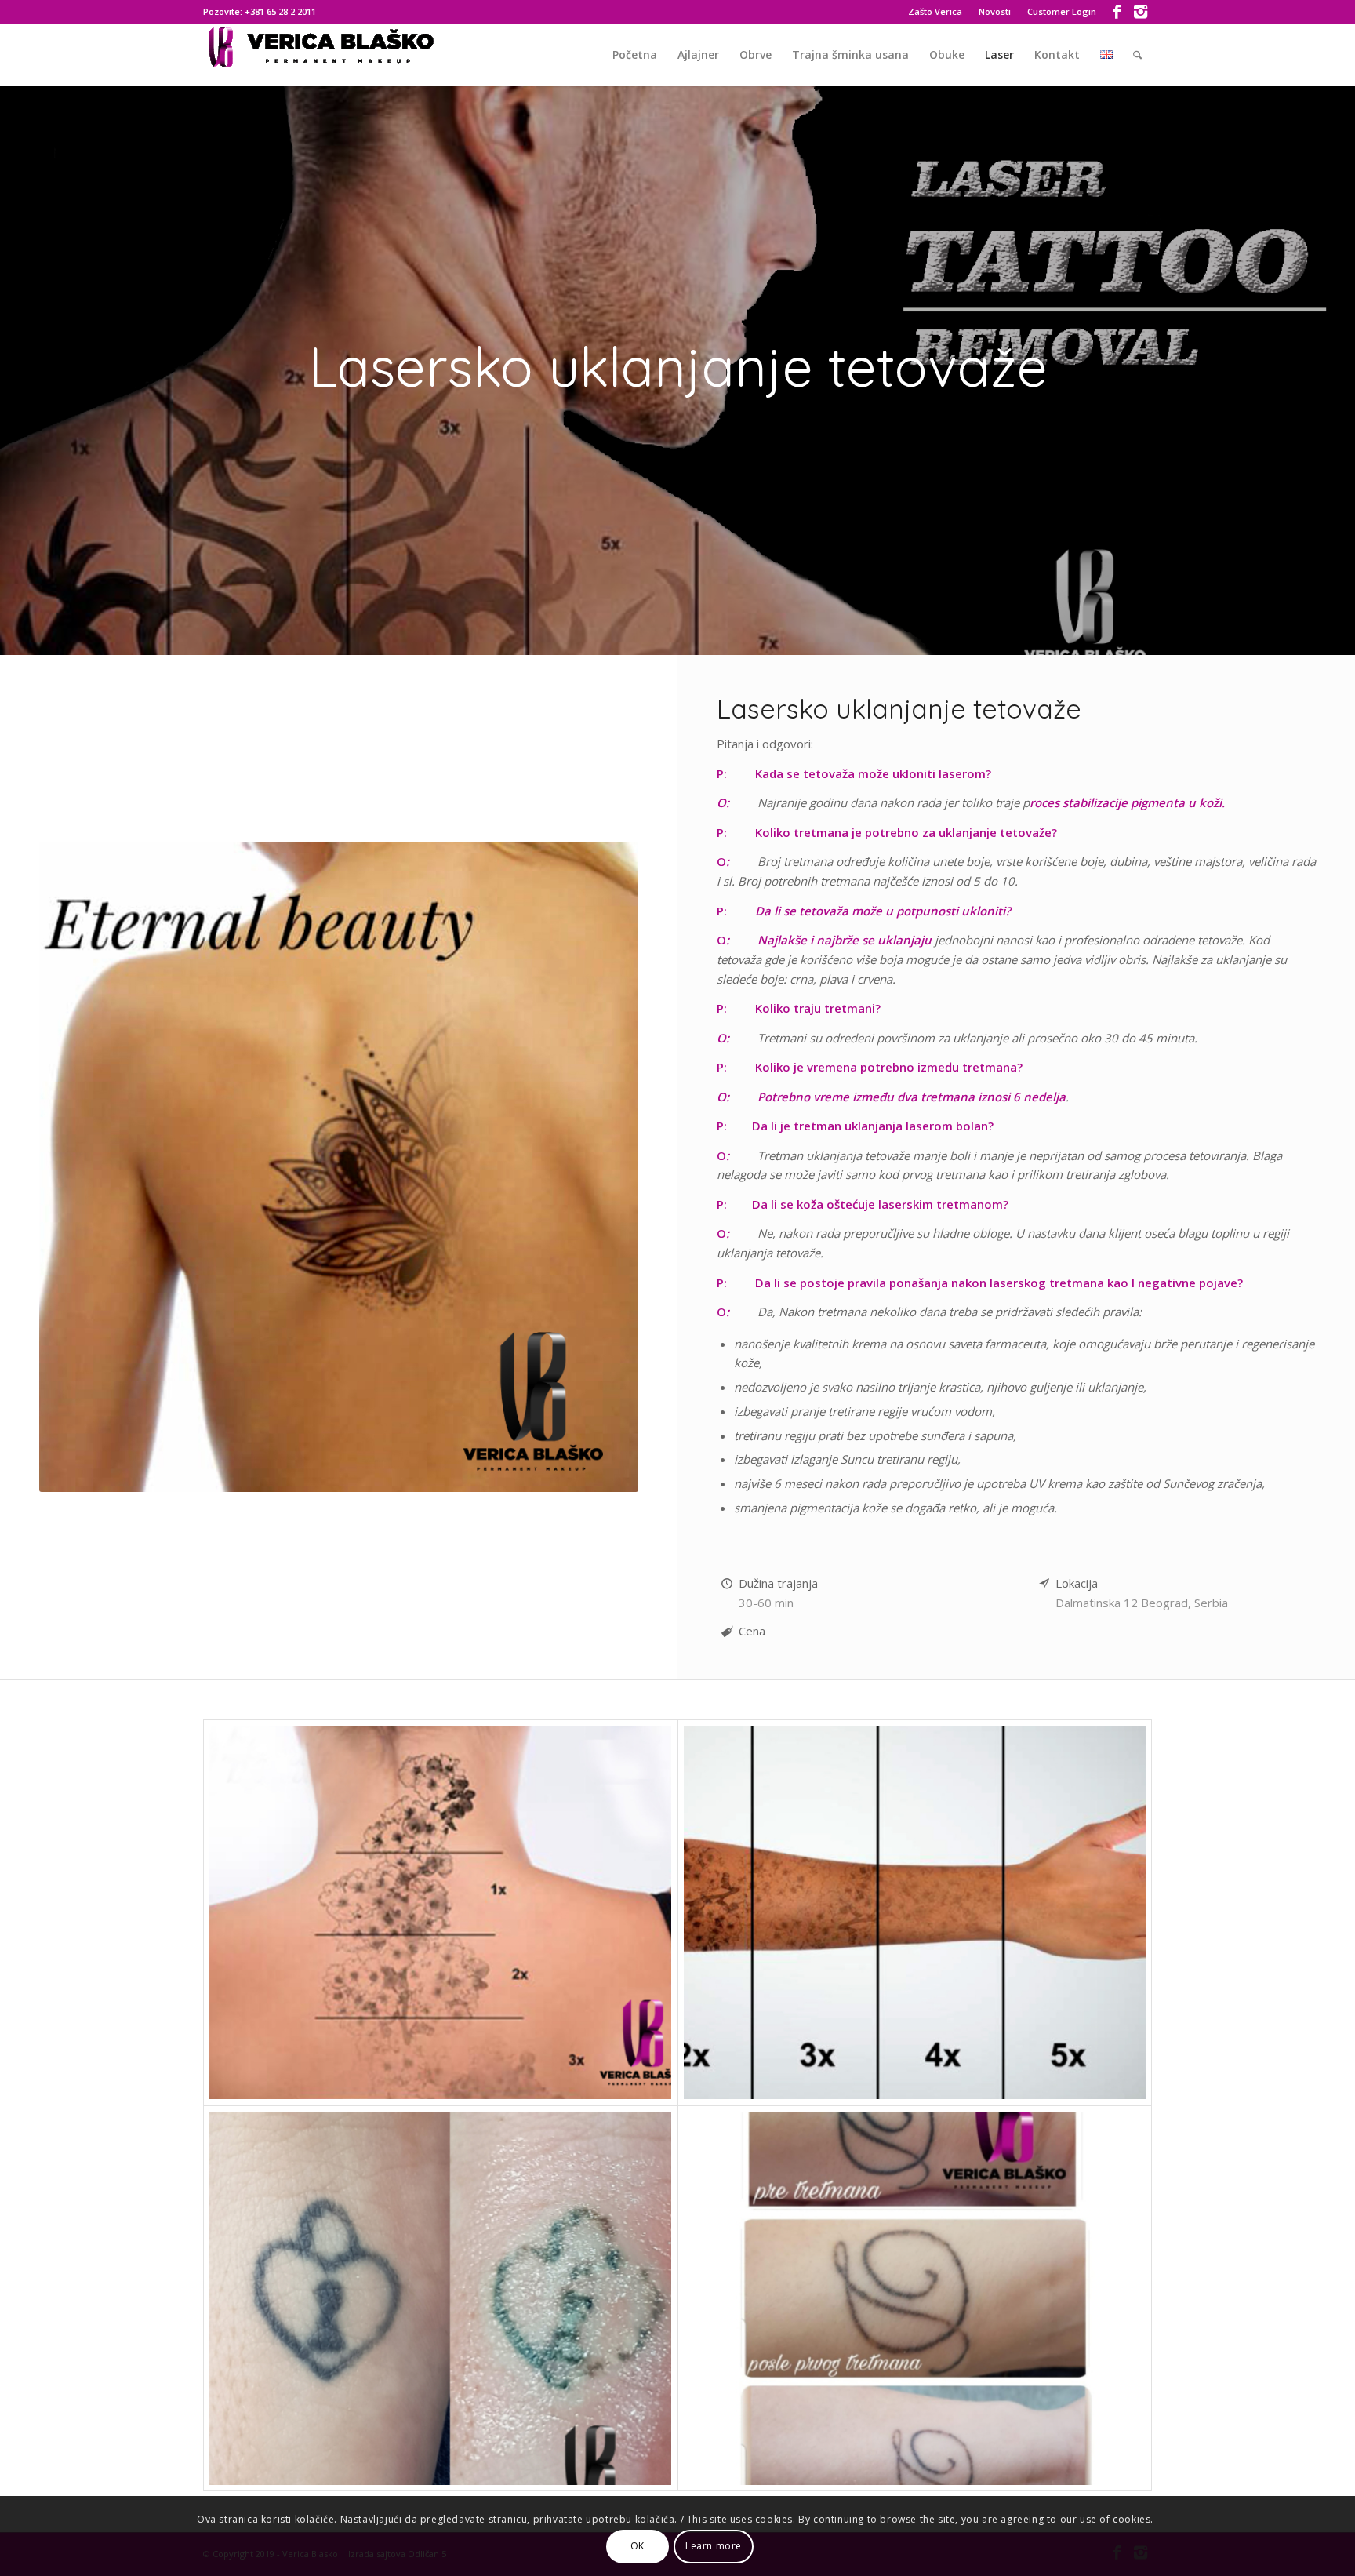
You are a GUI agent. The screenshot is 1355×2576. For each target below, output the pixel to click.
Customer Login (1062, 11)
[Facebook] (1116, 12)
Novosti (995, 11)
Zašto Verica (935, 11)
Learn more (714, 2546)
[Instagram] (1140, 12)
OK (638, 2546)
